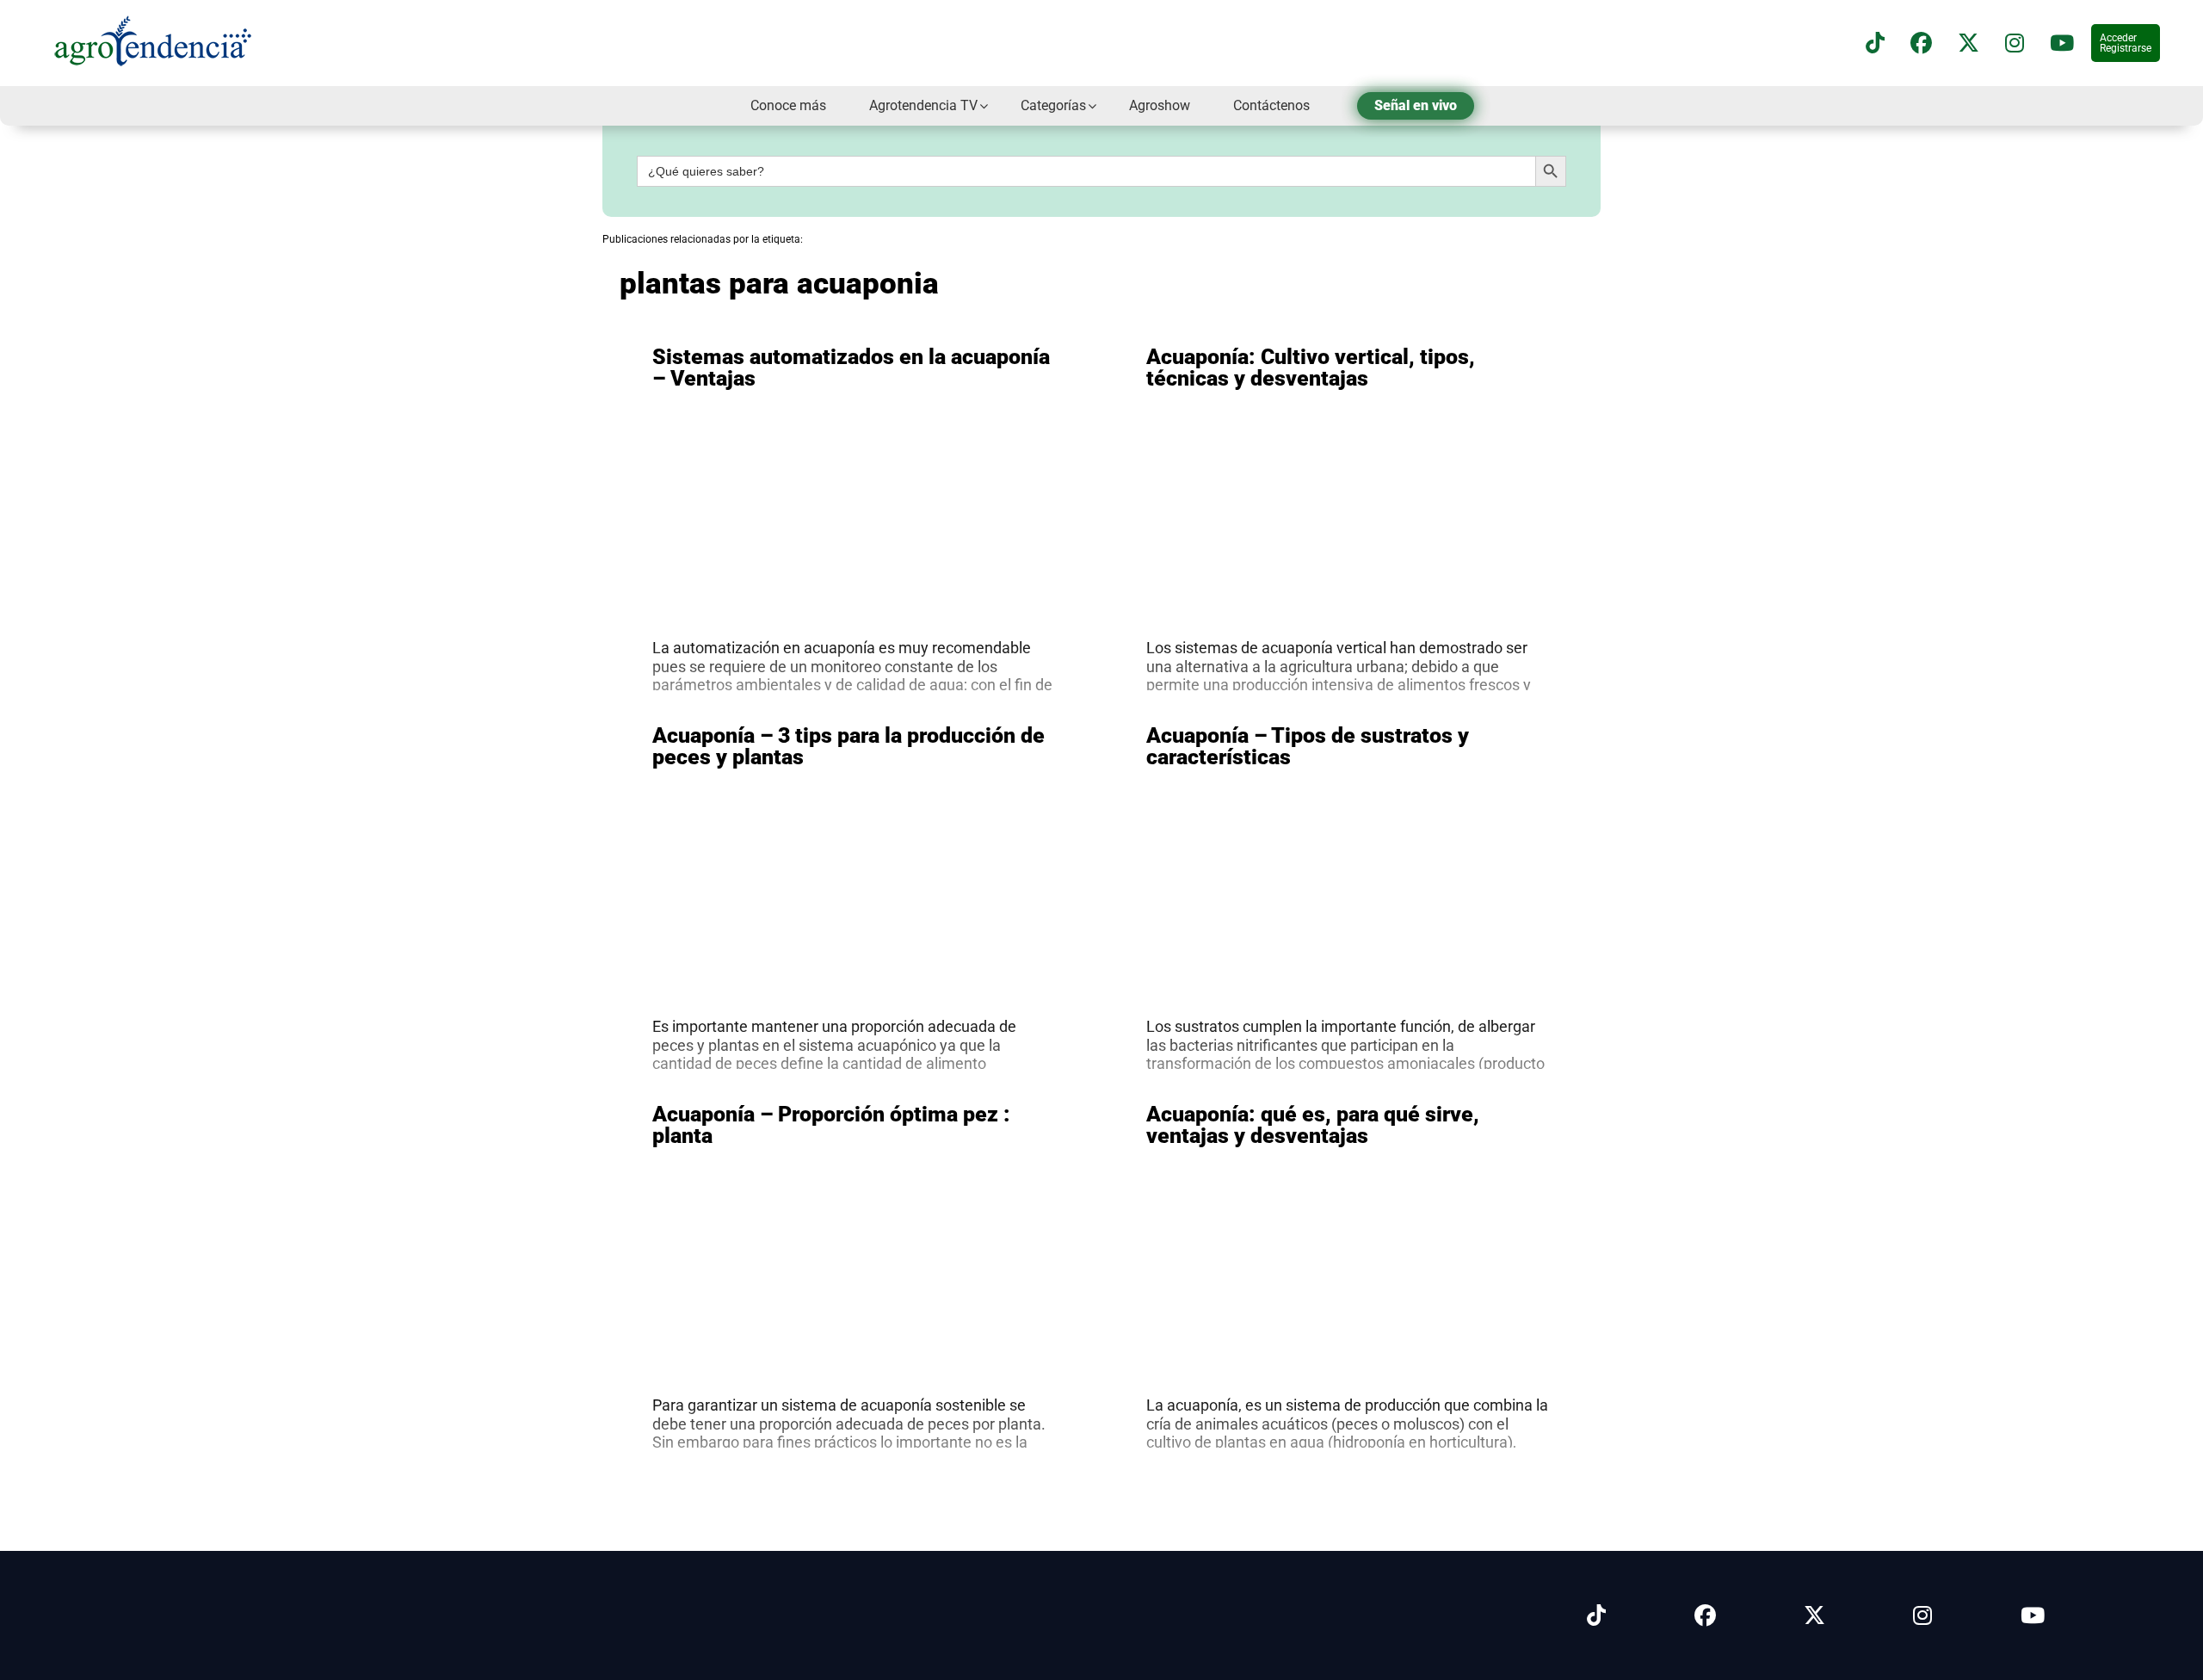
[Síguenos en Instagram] (1922, 1616)
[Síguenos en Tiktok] (1596, 1616)
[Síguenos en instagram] (2015, 43)
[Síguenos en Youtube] (2033, 1616)
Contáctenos (1271, 105)
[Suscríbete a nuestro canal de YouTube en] (2062, 43)
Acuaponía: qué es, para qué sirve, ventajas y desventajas (1313, 1125)
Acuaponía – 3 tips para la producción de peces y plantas (848, 746)
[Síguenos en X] (1969, 43)
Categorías (1053, 105)
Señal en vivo (1416, 105)
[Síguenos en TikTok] (1875, 43)
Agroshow (1160, 105)
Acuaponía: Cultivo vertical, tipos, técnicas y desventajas (1311, 367)
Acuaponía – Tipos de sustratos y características (1308, 746)
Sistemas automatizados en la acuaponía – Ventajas (851, 367)
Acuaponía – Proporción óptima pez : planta (831, 1125)
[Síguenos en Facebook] (1921, 43)
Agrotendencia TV (923, 105)
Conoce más (788, 105)
